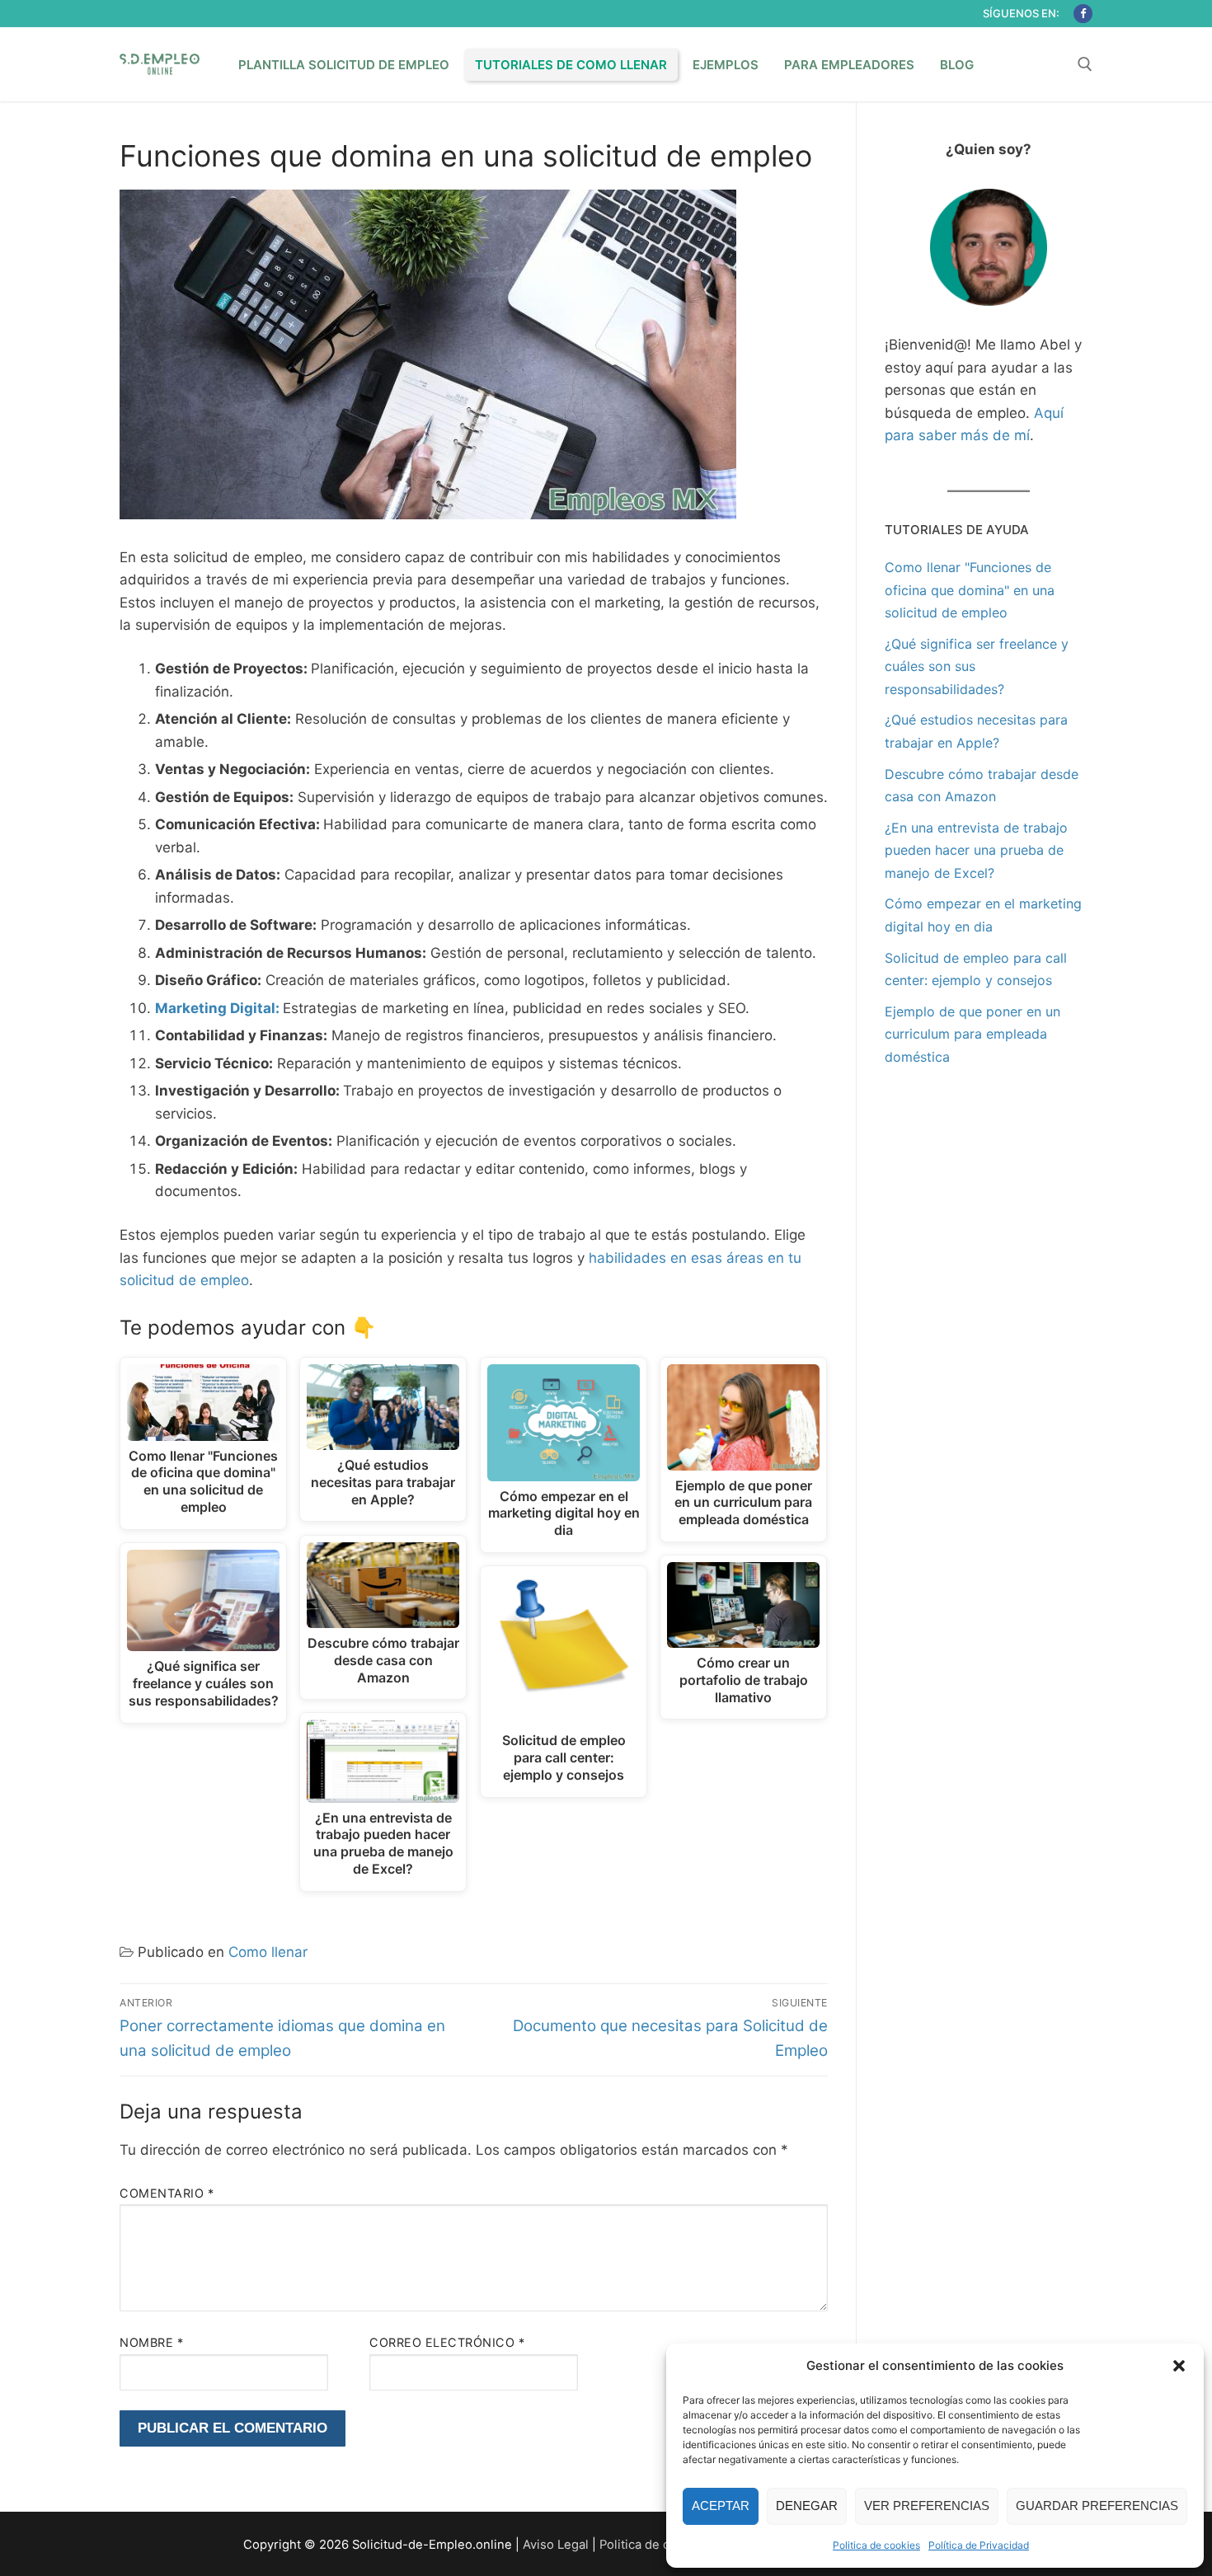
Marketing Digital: (217, 1008)
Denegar (807, 2506)
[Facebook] (1083, 14)
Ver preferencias (927, 2506)
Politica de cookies (876, 2545)
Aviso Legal (556, 2545)
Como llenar (268, 1952)
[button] (1179, 2366)
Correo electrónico (447, 2342)
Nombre (151, 2342)
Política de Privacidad (979, 2545)
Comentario (167, 2193)
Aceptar (721, 2506)
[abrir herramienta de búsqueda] (1085, 64)
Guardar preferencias (1097, 2506)
